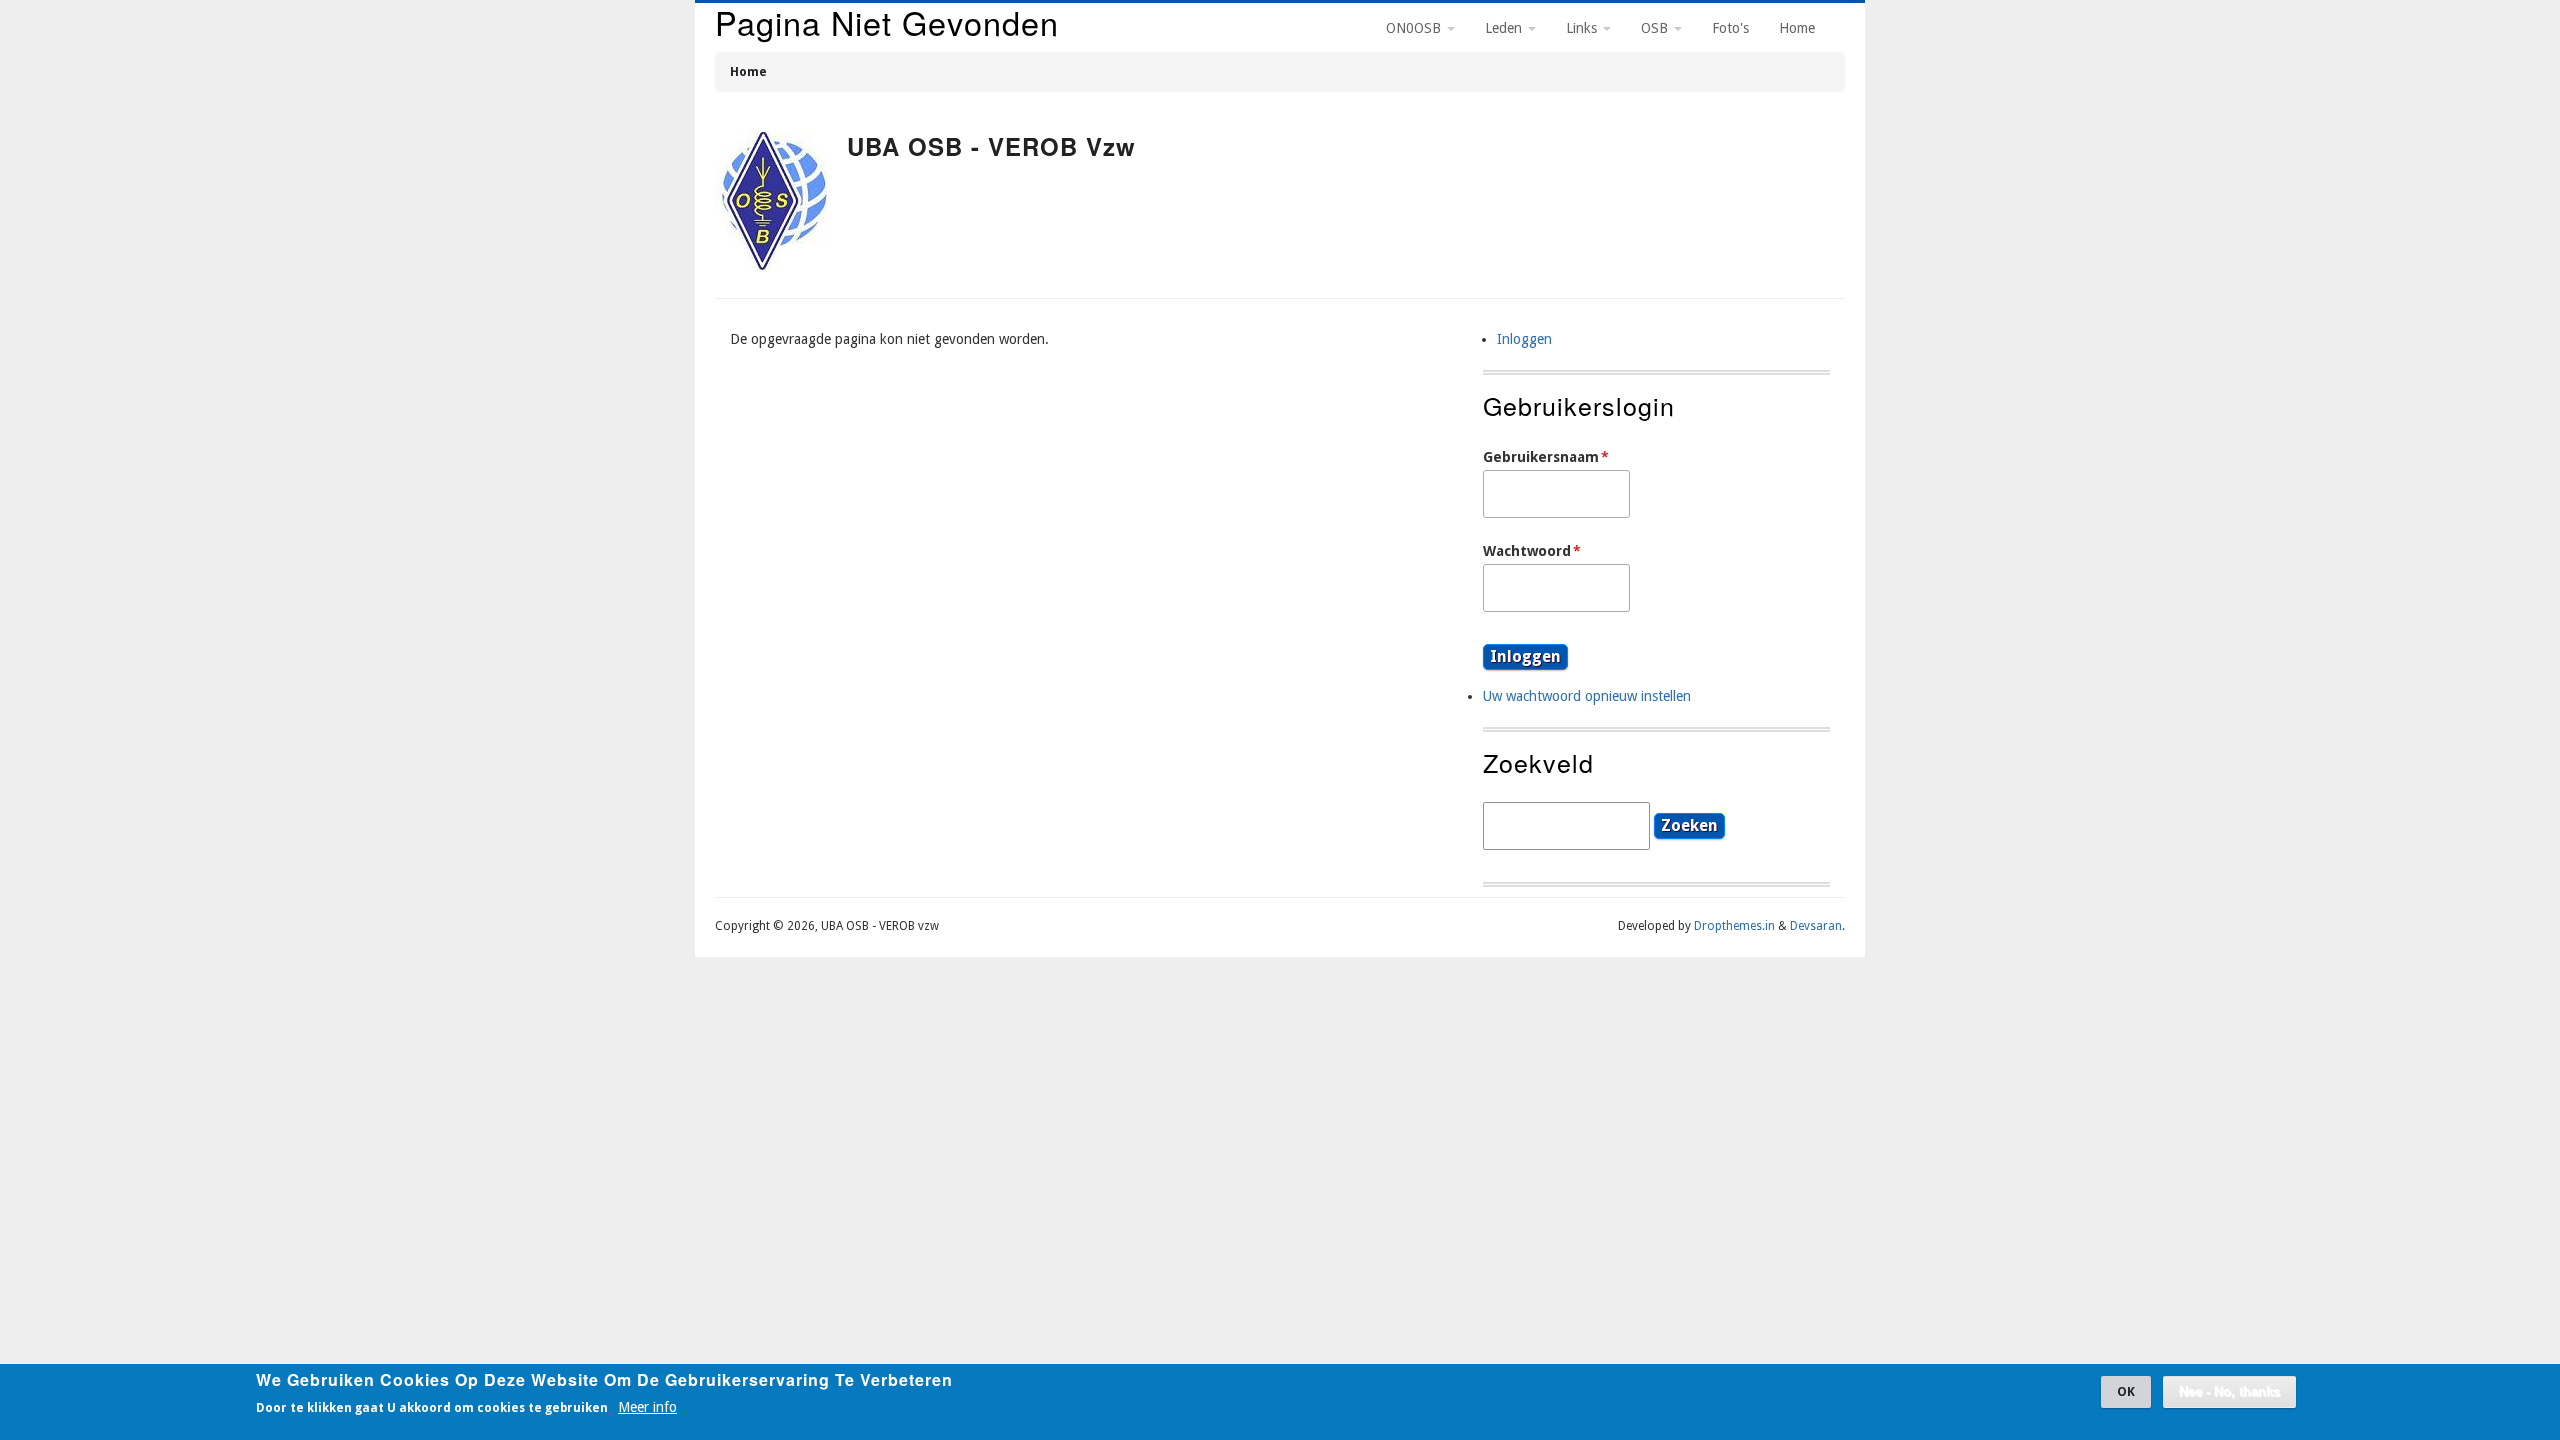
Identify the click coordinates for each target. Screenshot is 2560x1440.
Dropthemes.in (1734, 926)
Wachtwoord (1527, 551)
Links (1583, 28)
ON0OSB (1415, 28)
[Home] (773, 205)
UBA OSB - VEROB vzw (991, 146)
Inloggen (1524, 339)
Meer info (647, 1406)
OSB (1656, 28)
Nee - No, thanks (2229, 1392)
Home (748, 71)
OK (2126, 1391)
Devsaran (1816, 926)
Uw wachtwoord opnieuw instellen (1587, 696)
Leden (1505, 28)
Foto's (1730, 28)
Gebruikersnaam (1541, 457)
